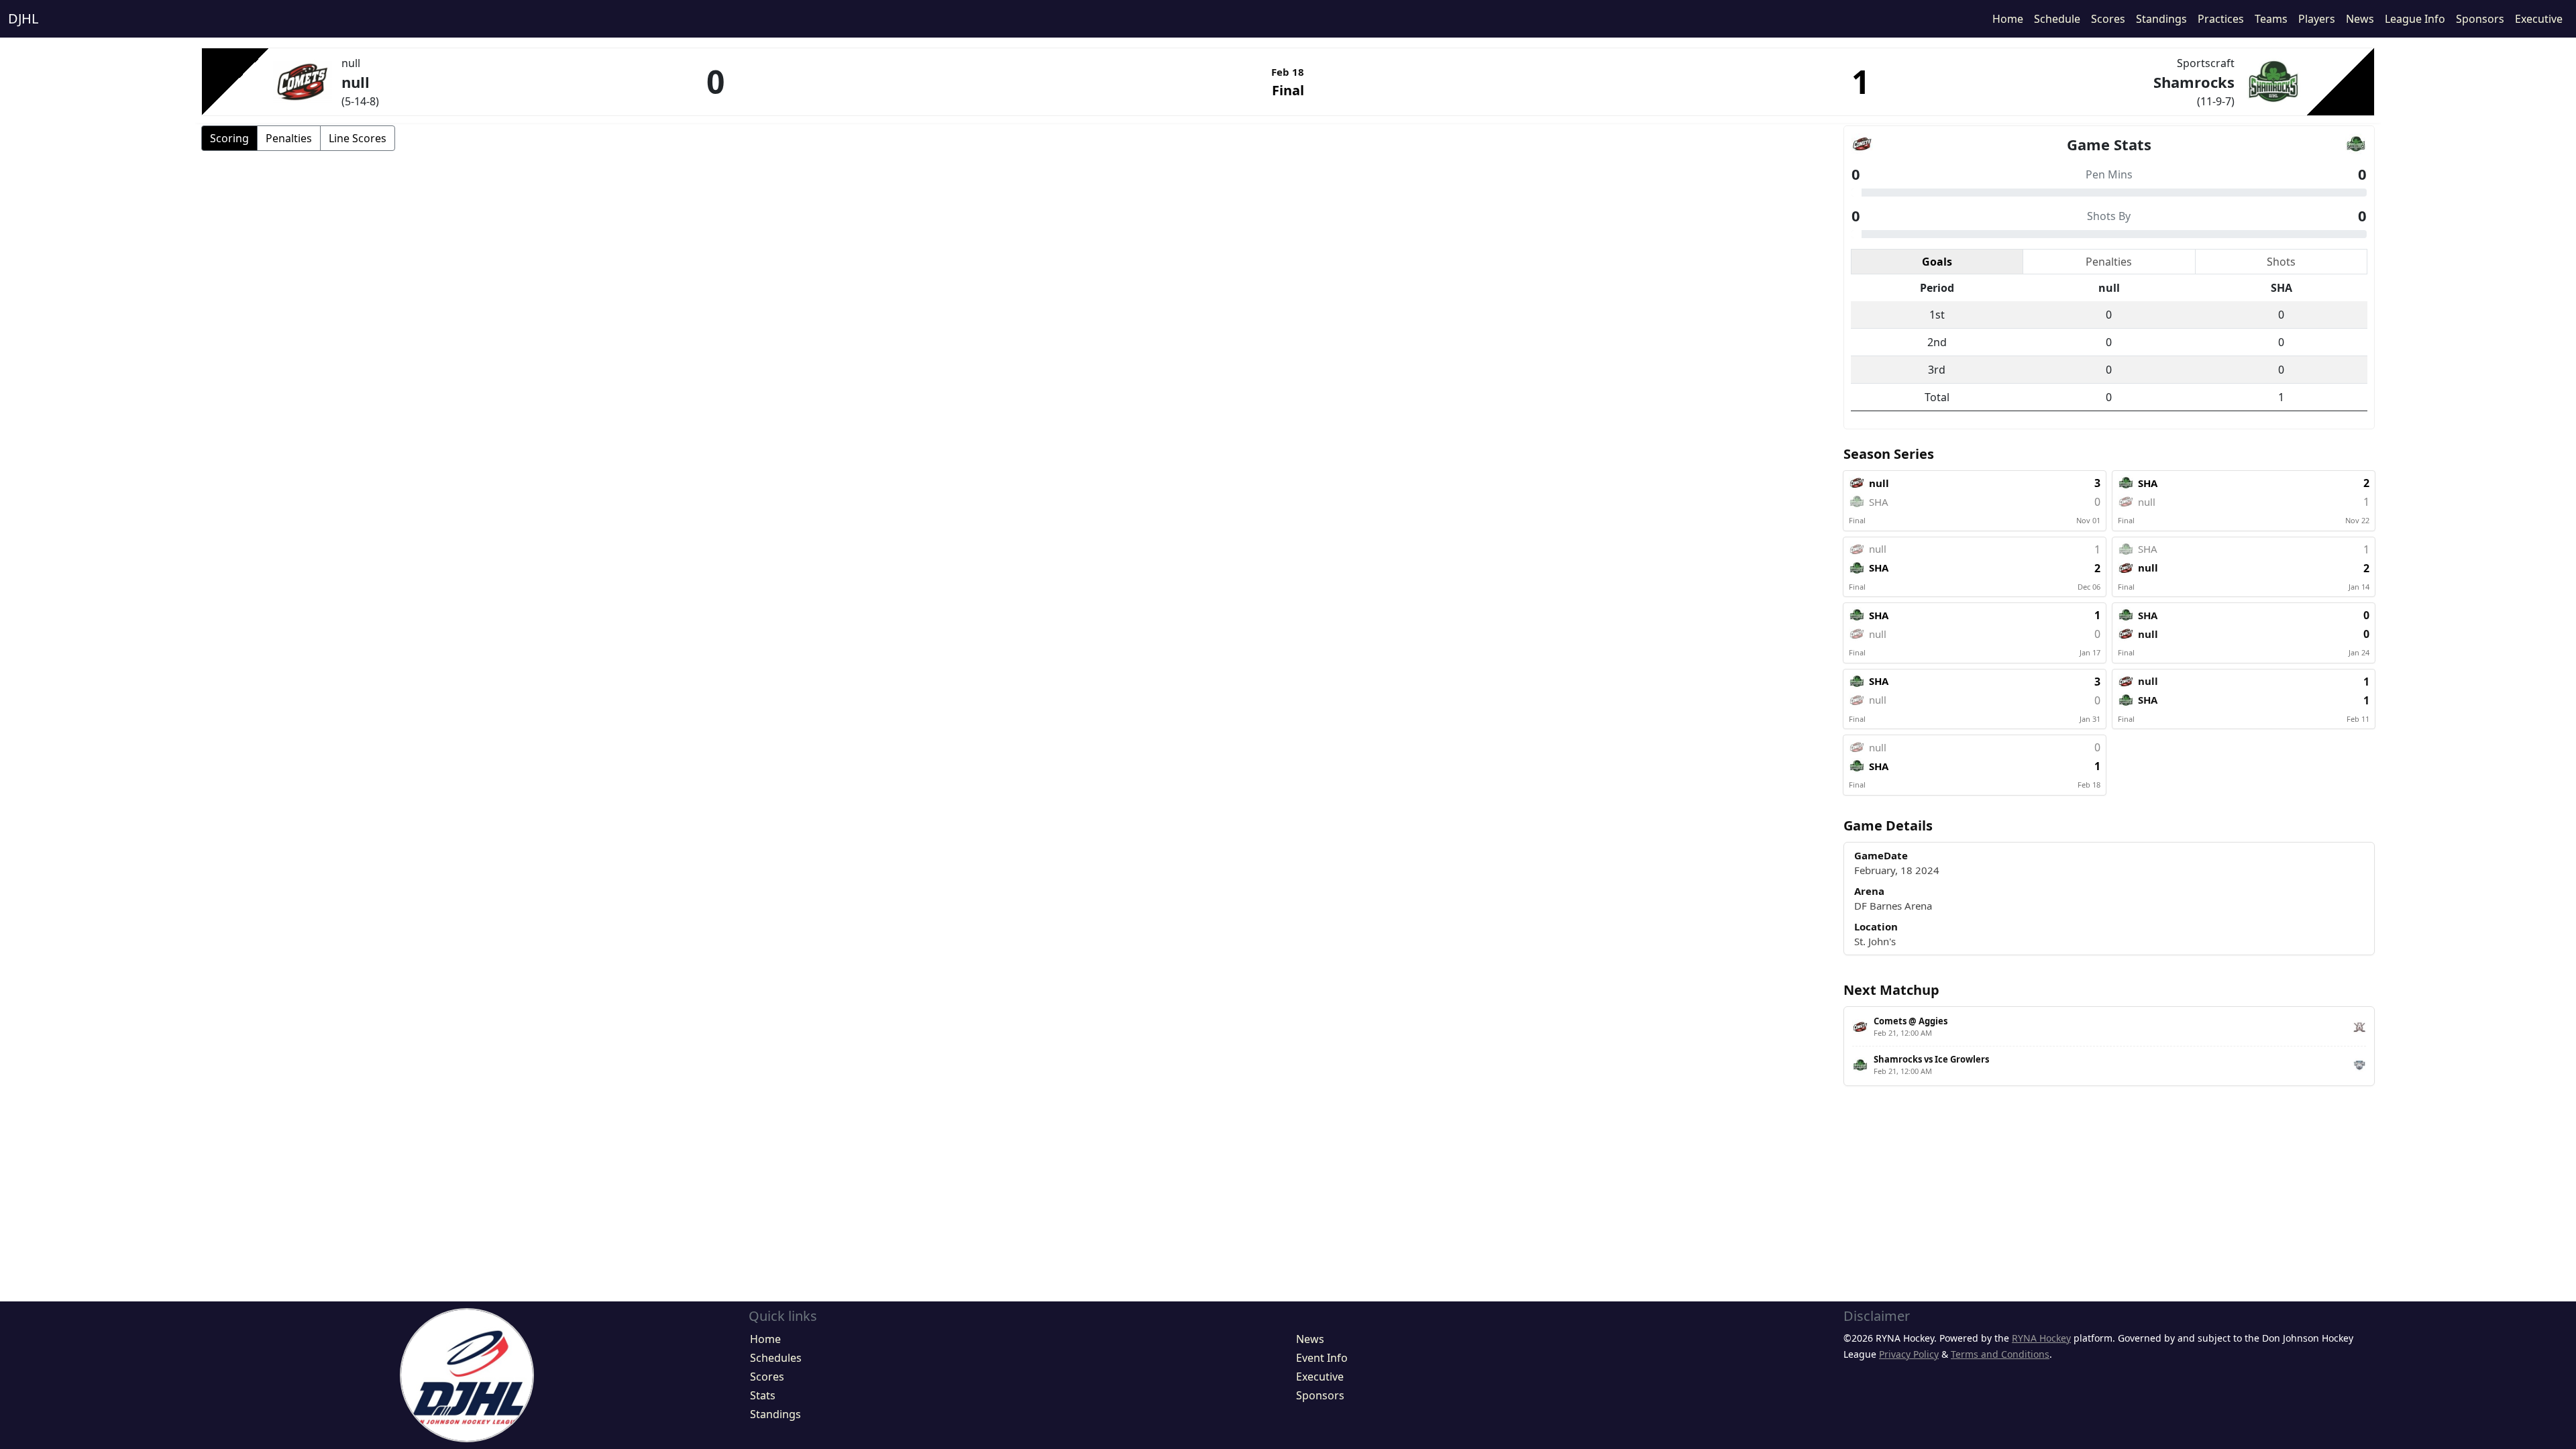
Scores (2108, 19)
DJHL (23, 18)
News (2360, 19)
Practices (2221, 19)
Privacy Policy (1909, 1354)
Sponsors (2480, 19)
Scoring (229, 138)
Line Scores (358, 138)
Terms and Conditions (2000, 1354)
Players (2317, 19)
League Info (2415, 19)
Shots (2281, 262)
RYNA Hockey (2041, 1338)
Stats (763, 1395)
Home (2008, 19)
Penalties (289, 138)
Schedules (776, 1358)
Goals (1937, 262)
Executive (2539, 19)
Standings (2161, 19)
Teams (2271, 19)
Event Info (1322, 1358)
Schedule (2057, 19)
